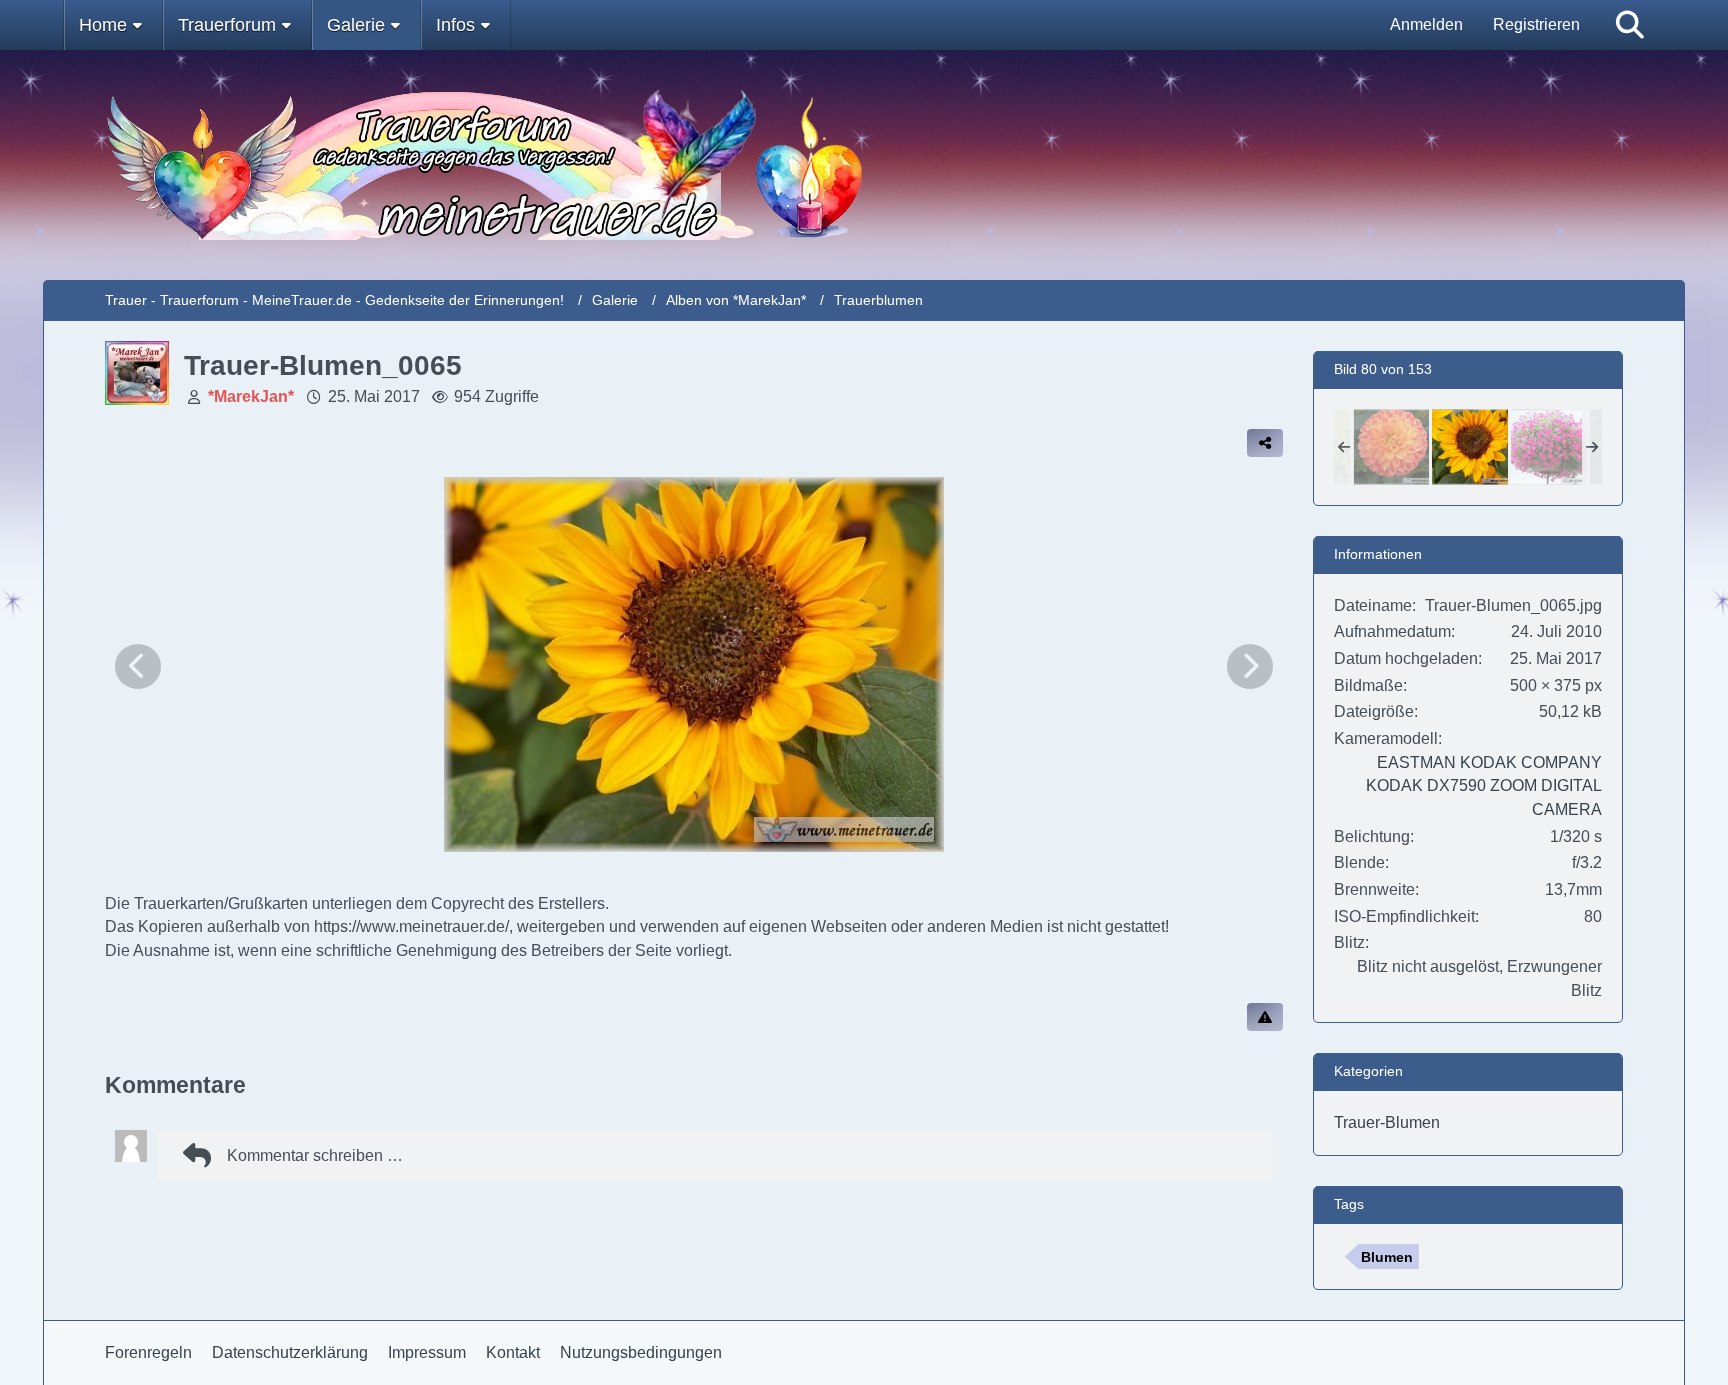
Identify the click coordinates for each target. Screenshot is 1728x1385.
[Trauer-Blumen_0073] (1549, 447)
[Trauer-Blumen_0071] (1391, 447)
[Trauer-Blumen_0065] (1470, 447)
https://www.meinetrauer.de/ (411, 926)
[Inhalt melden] (1265, 1017)
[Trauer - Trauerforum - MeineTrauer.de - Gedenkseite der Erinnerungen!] (864, 165)
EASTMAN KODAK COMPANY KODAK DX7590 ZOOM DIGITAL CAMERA (1484, 786)
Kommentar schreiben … (315, 1155)
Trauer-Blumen (1387, 1122)
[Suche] (1630, 25)
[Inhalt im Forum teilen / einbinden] (1265, 443)
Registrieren (1536, 24)
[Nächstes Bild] (1250, 666)
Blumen (1387, 1257)
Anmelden (1426, 24)
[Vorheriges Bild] (138, 666)
